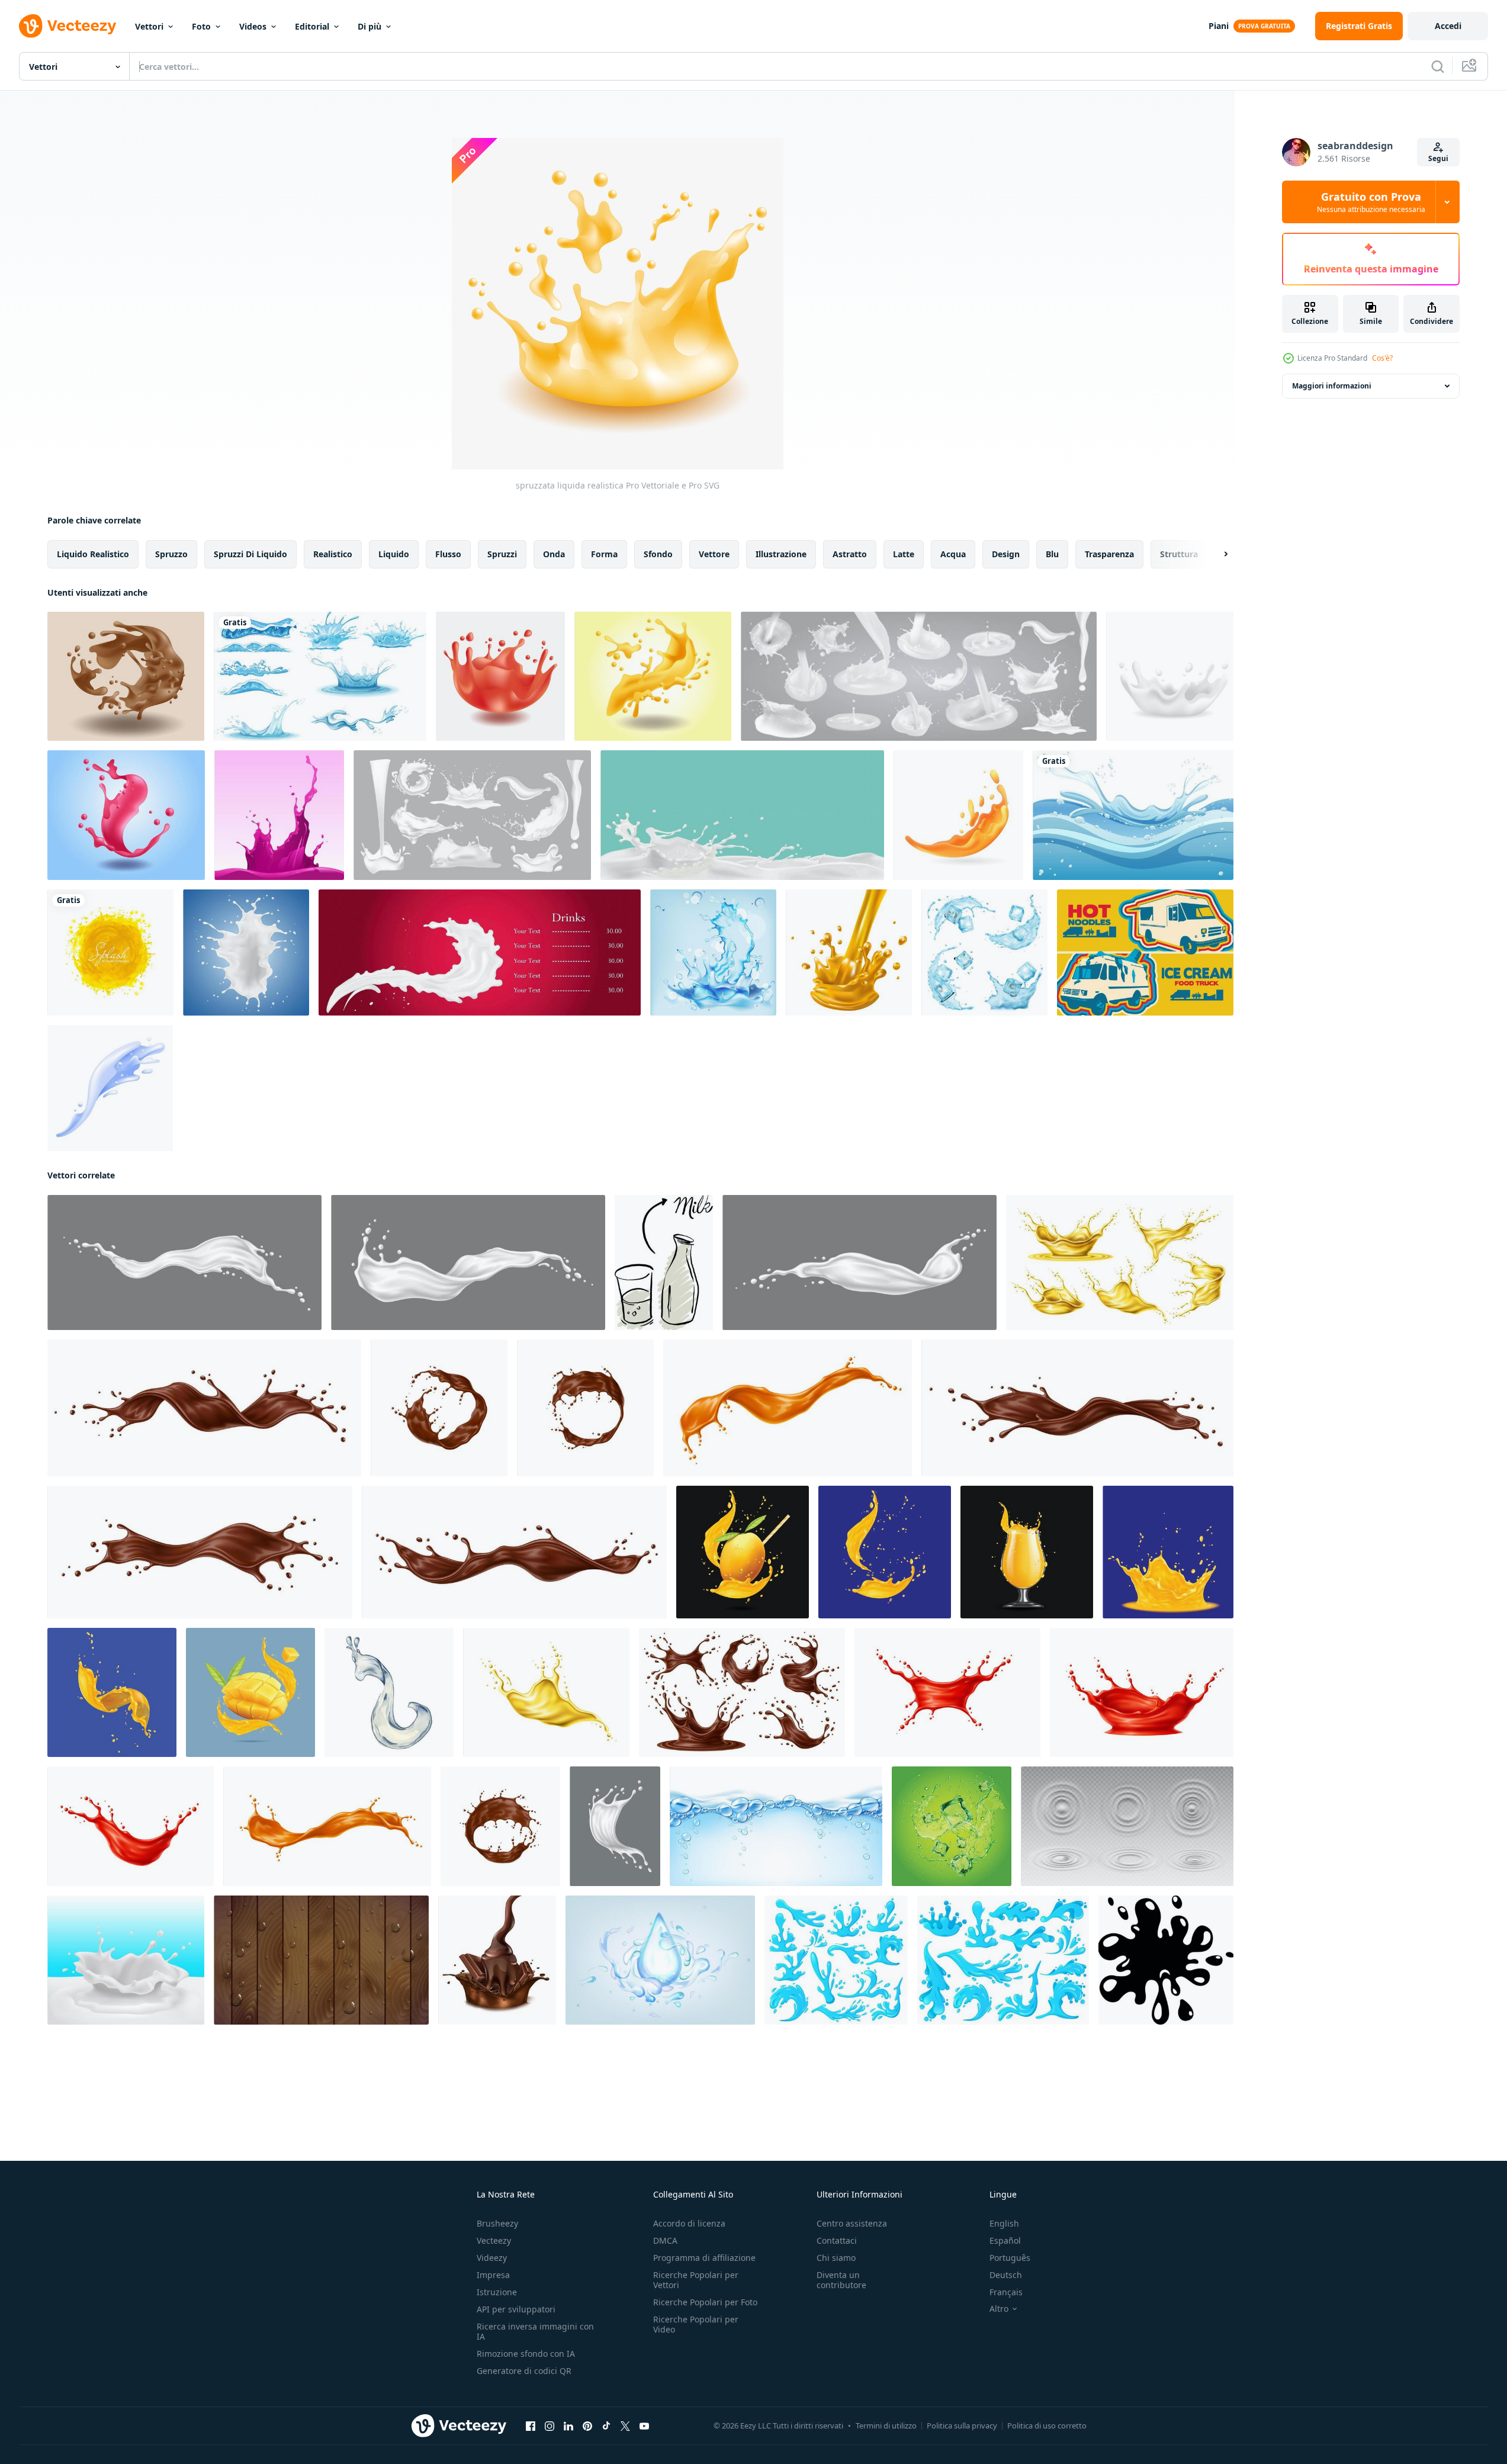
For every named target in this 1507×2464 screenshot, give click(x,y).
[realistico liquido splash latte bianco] (1170, 676)
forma (604, 554)
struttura (1179, 554)
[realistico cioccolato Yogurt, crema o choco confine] (500, 1826)
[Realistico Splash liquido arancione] (958, 815)
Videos (253, 26)
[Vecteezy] (68, 26)
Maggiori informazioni (1332, 386)
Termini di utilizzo (886, 2426)
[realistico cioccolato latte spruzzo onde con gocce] (742, 1692)
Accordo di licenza (689, 2223)
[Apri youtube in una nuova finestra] (644, 2426)
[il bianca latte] (664, 1262)
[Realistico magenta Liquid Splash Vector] (279, 815)
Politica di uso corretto (1047, 2426)
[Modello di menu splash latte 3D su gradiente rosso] (480, 952)
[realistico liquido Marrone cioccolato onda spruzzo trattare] (204, 1408)
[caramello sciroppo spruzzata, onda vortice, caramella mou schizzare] (788, 1408)
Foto (201, 26)
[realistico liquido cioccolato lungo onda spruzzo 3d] (514, 1552)
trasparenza (1109, 554)
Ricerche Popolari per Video (696, 2324)
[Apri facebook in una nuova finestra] (531, 2426)
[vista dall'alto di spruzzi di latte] (246, 952)
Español (1005, 2240)
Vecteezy (494, 2240)
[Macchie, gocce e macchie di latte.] (472, 815)
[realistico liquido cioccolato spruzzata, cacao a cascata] (1077, 1408)
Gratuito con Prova (1371, 202)
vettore (714, 554)
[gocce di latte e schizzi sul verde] (742, 815)
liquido (394, 554)
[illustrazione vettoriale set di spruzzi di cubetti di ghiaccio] (984, 952)
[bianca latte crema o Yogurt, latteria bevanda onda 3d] (859, 1262)
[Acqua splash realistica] (110, 1088)
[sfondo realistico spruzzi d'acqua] (713, 952)
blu (1052, 554)
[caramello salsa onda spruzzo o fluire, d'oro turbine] (327, 1826)
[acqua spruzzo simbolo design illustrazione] (1166, 1960)
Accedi (1448, 26)
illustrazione (781, 554)
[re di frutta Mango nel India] (250, 1692)
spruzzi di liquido (250, 554)
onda (554, 554)
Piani (1219, 26)
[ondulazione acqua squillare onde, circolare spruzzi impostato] (1127, 1826)
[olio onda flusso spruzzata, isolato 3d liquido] (546, 1692)
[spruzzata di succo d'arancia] (849, 952)
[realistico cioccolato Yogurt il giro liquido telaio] (439, 1408)
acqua (953, 554)
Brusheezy (497, 2223)
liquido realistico (93, 554)
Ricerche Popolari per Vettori (696, 2280)
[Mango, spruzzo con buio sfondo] (112, 1692)
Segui (1438, 158)
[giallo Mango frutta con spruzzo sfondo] (1168, 1552)
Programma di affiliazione (704, 2258)
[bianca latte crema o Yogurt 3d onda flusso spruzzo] (184, 1262)
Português (1010, 2258)
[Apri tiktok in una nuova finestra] (606, 2426)
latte (904, 554)
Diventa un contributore (841, 2280)
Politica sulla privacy (962, 2426)
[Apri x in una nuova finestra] (625, 2426)
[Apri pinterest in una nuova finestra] (587, 2426)
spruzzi (502, 554)
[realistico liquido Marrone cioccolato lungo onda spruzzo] (200, 1552)
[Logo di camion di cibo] (1145, 952)
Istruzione (497, 2292)
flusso (448, 554)
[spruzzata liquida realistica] (126, 676)
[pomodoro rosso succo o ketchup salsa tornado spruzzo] (947, 1692)
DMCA (665, 2240)
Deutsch (1006, 2275)
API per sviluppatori (516, 2309)
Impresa (493, 2275)
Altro (999, 2309)
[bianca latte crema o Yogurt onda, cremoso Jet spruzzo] (468, 1262)
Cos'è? (1382, 358)
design (1006, 554)
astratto (850, 554)
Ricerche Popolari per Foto (705, 2302)
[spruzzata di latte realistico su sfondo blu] (126, 1960)
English (1004, 2223)
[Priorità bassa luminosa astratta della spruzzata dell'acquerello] (110, 952)
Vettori (149, 26)
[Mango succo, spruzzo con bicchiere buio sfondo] (1027, 1552)
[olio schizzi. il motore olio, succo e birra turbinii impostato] (1120, 1262)
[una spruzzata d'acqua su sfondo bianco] (320, 676)
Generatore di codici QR (524, 2371)
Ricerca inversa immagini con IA (535, 2331)
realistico (333, 554)
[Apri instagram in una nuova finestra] (550, 2426)
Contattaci (837, 2240)
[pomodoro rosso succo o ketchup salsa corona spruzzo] (1142, 1692)
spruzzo (171, 554)
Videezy (492, 2258)
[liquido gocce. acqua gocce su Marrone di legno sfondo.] (321, 1960)
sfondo (658, 554)
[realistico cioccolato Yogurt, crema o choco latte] (585, 1408)
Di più (369, 26)
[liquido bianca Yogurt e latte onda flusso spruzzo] (615, 1826)
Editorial (312, 26)
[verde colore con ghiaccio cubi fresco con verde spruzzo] (952, 1826)
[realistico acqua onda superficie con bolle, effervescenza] (776, 1826)
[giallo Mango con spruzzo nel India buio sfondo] (885, 1552)
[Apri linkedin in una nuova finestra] (568, 2426)
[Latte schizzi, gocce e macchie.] (919, 676)
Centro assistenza (852, 2223)
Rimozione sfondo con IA (526, 2354)
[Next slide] (1216, 554)
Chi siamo (836, 2258)
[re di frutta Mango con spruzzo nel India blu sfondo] (743, 1552)
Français (1006, 2292)
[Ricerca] (1438, 66)
